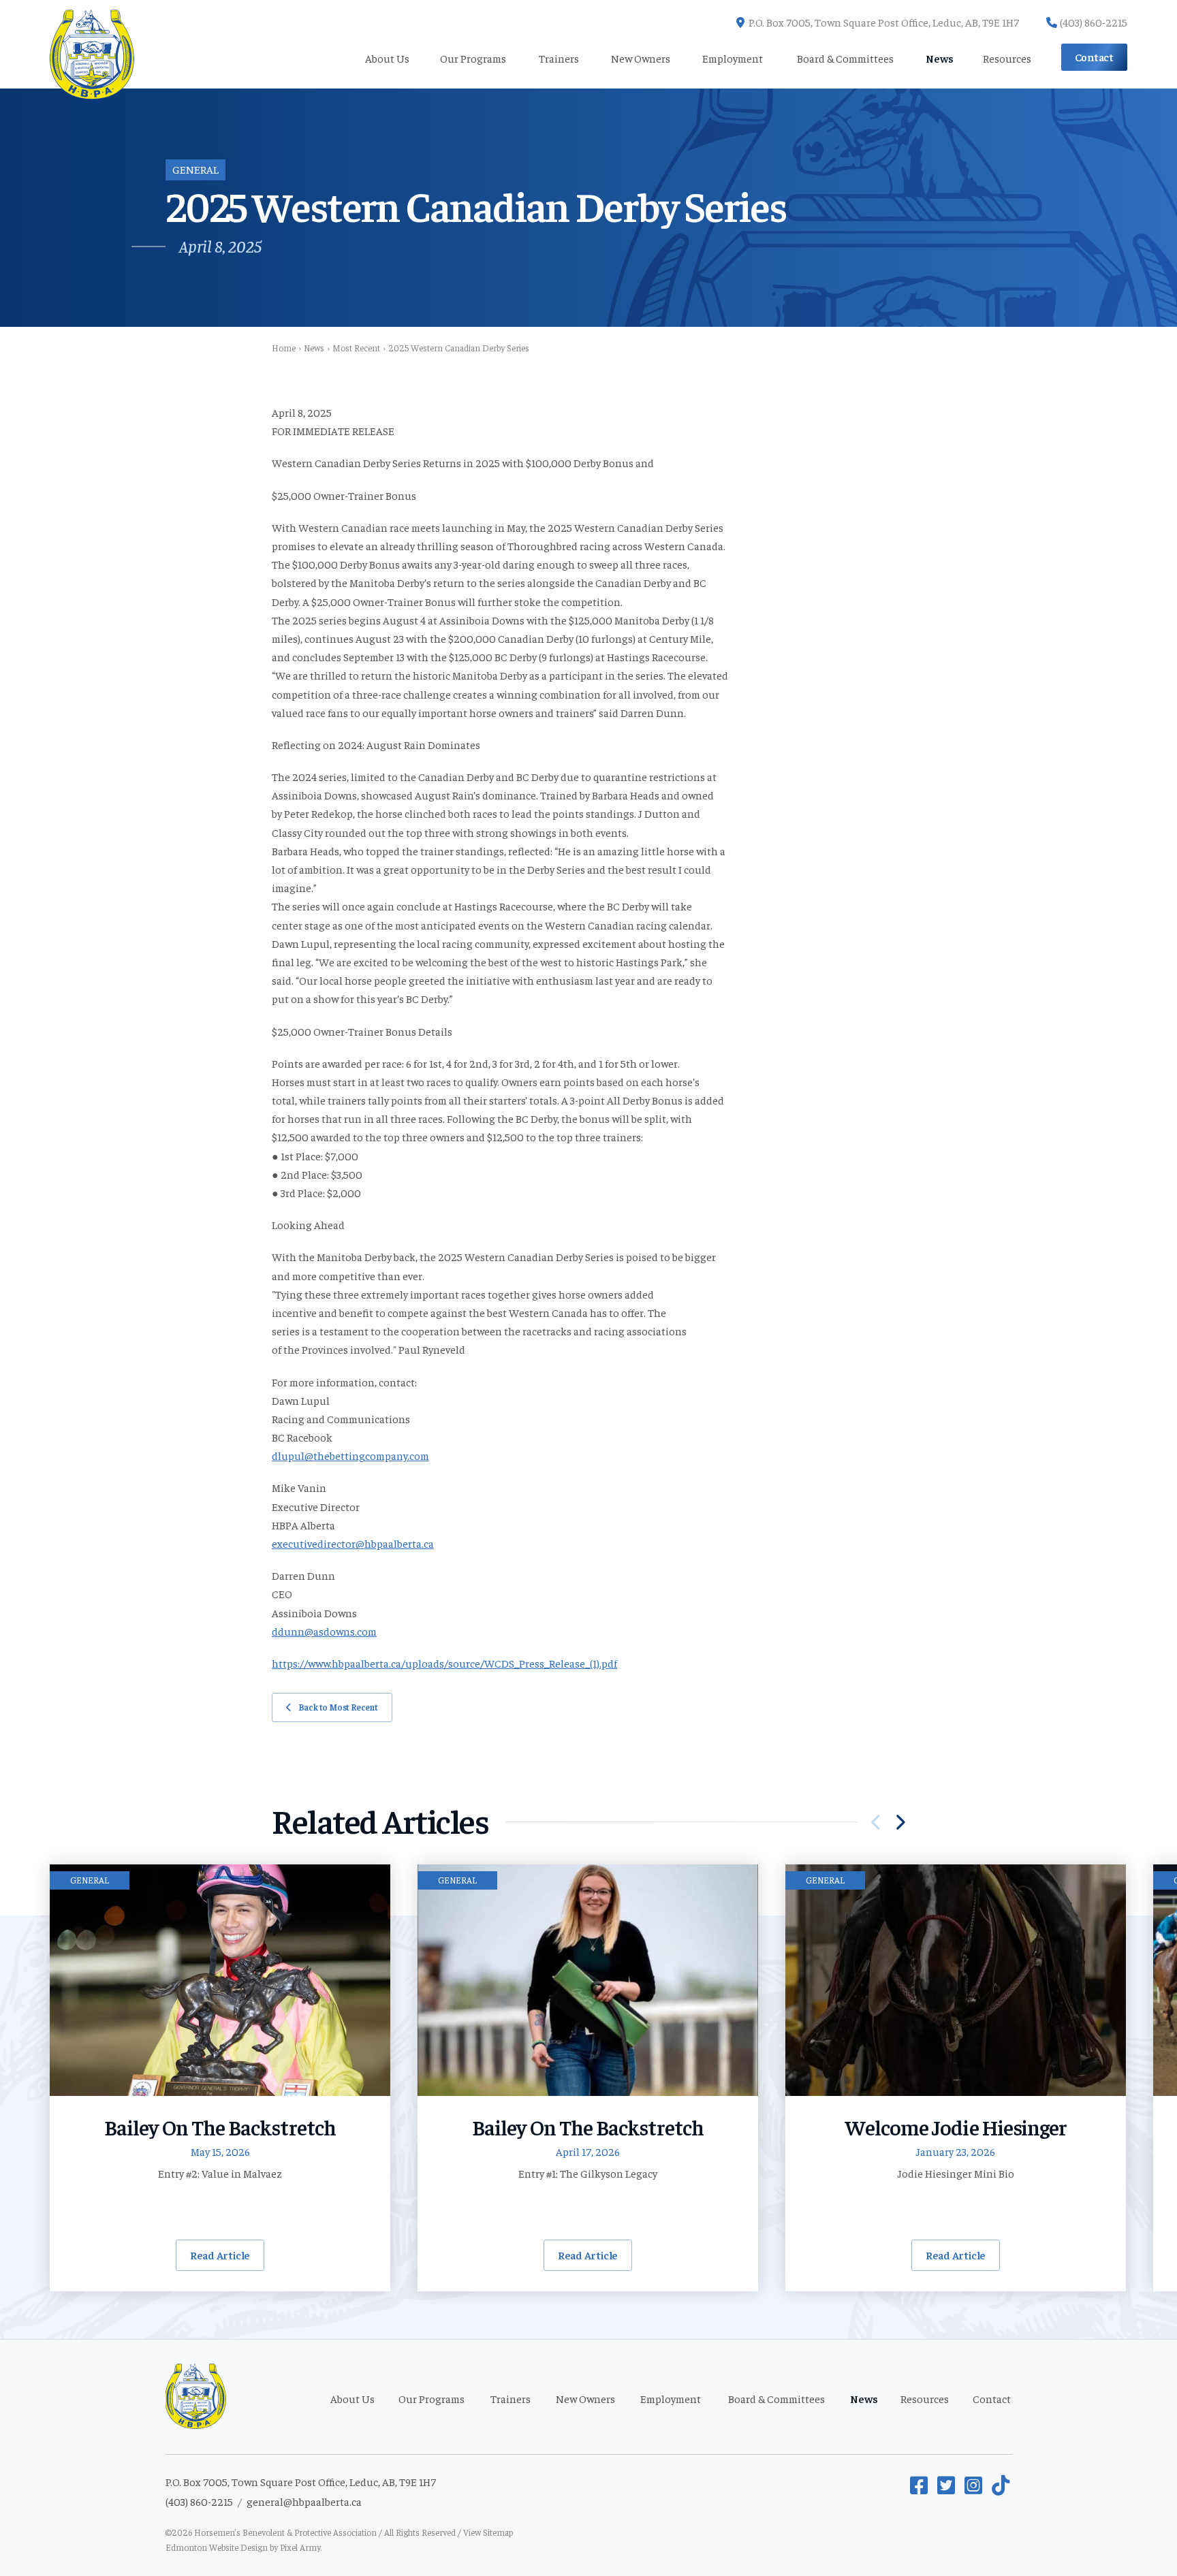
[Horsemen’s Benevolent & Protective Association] (92, 44)
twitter (947, 2485)
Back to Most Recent (338, 1707)
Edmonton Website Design (217, 2547)
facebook (920, 2485)
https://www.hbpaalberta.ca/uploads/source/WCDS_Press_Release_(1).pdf (444, 1663)
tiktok (1002, 2485)
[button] (900, 1822)
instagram (975, 2485)
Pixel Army (300, 2547)
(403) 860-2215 (1094, 22)
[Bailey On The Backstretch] (220, 1980)
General (195, 169)
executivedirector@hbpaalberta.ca (353, 1543)
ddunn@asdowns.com (324, 1631)
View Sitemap (488, 2532)
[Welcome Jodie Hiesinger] (956, 1980)
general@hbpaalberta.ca (304, 2501)
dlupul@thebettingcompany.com (350, 1455)
